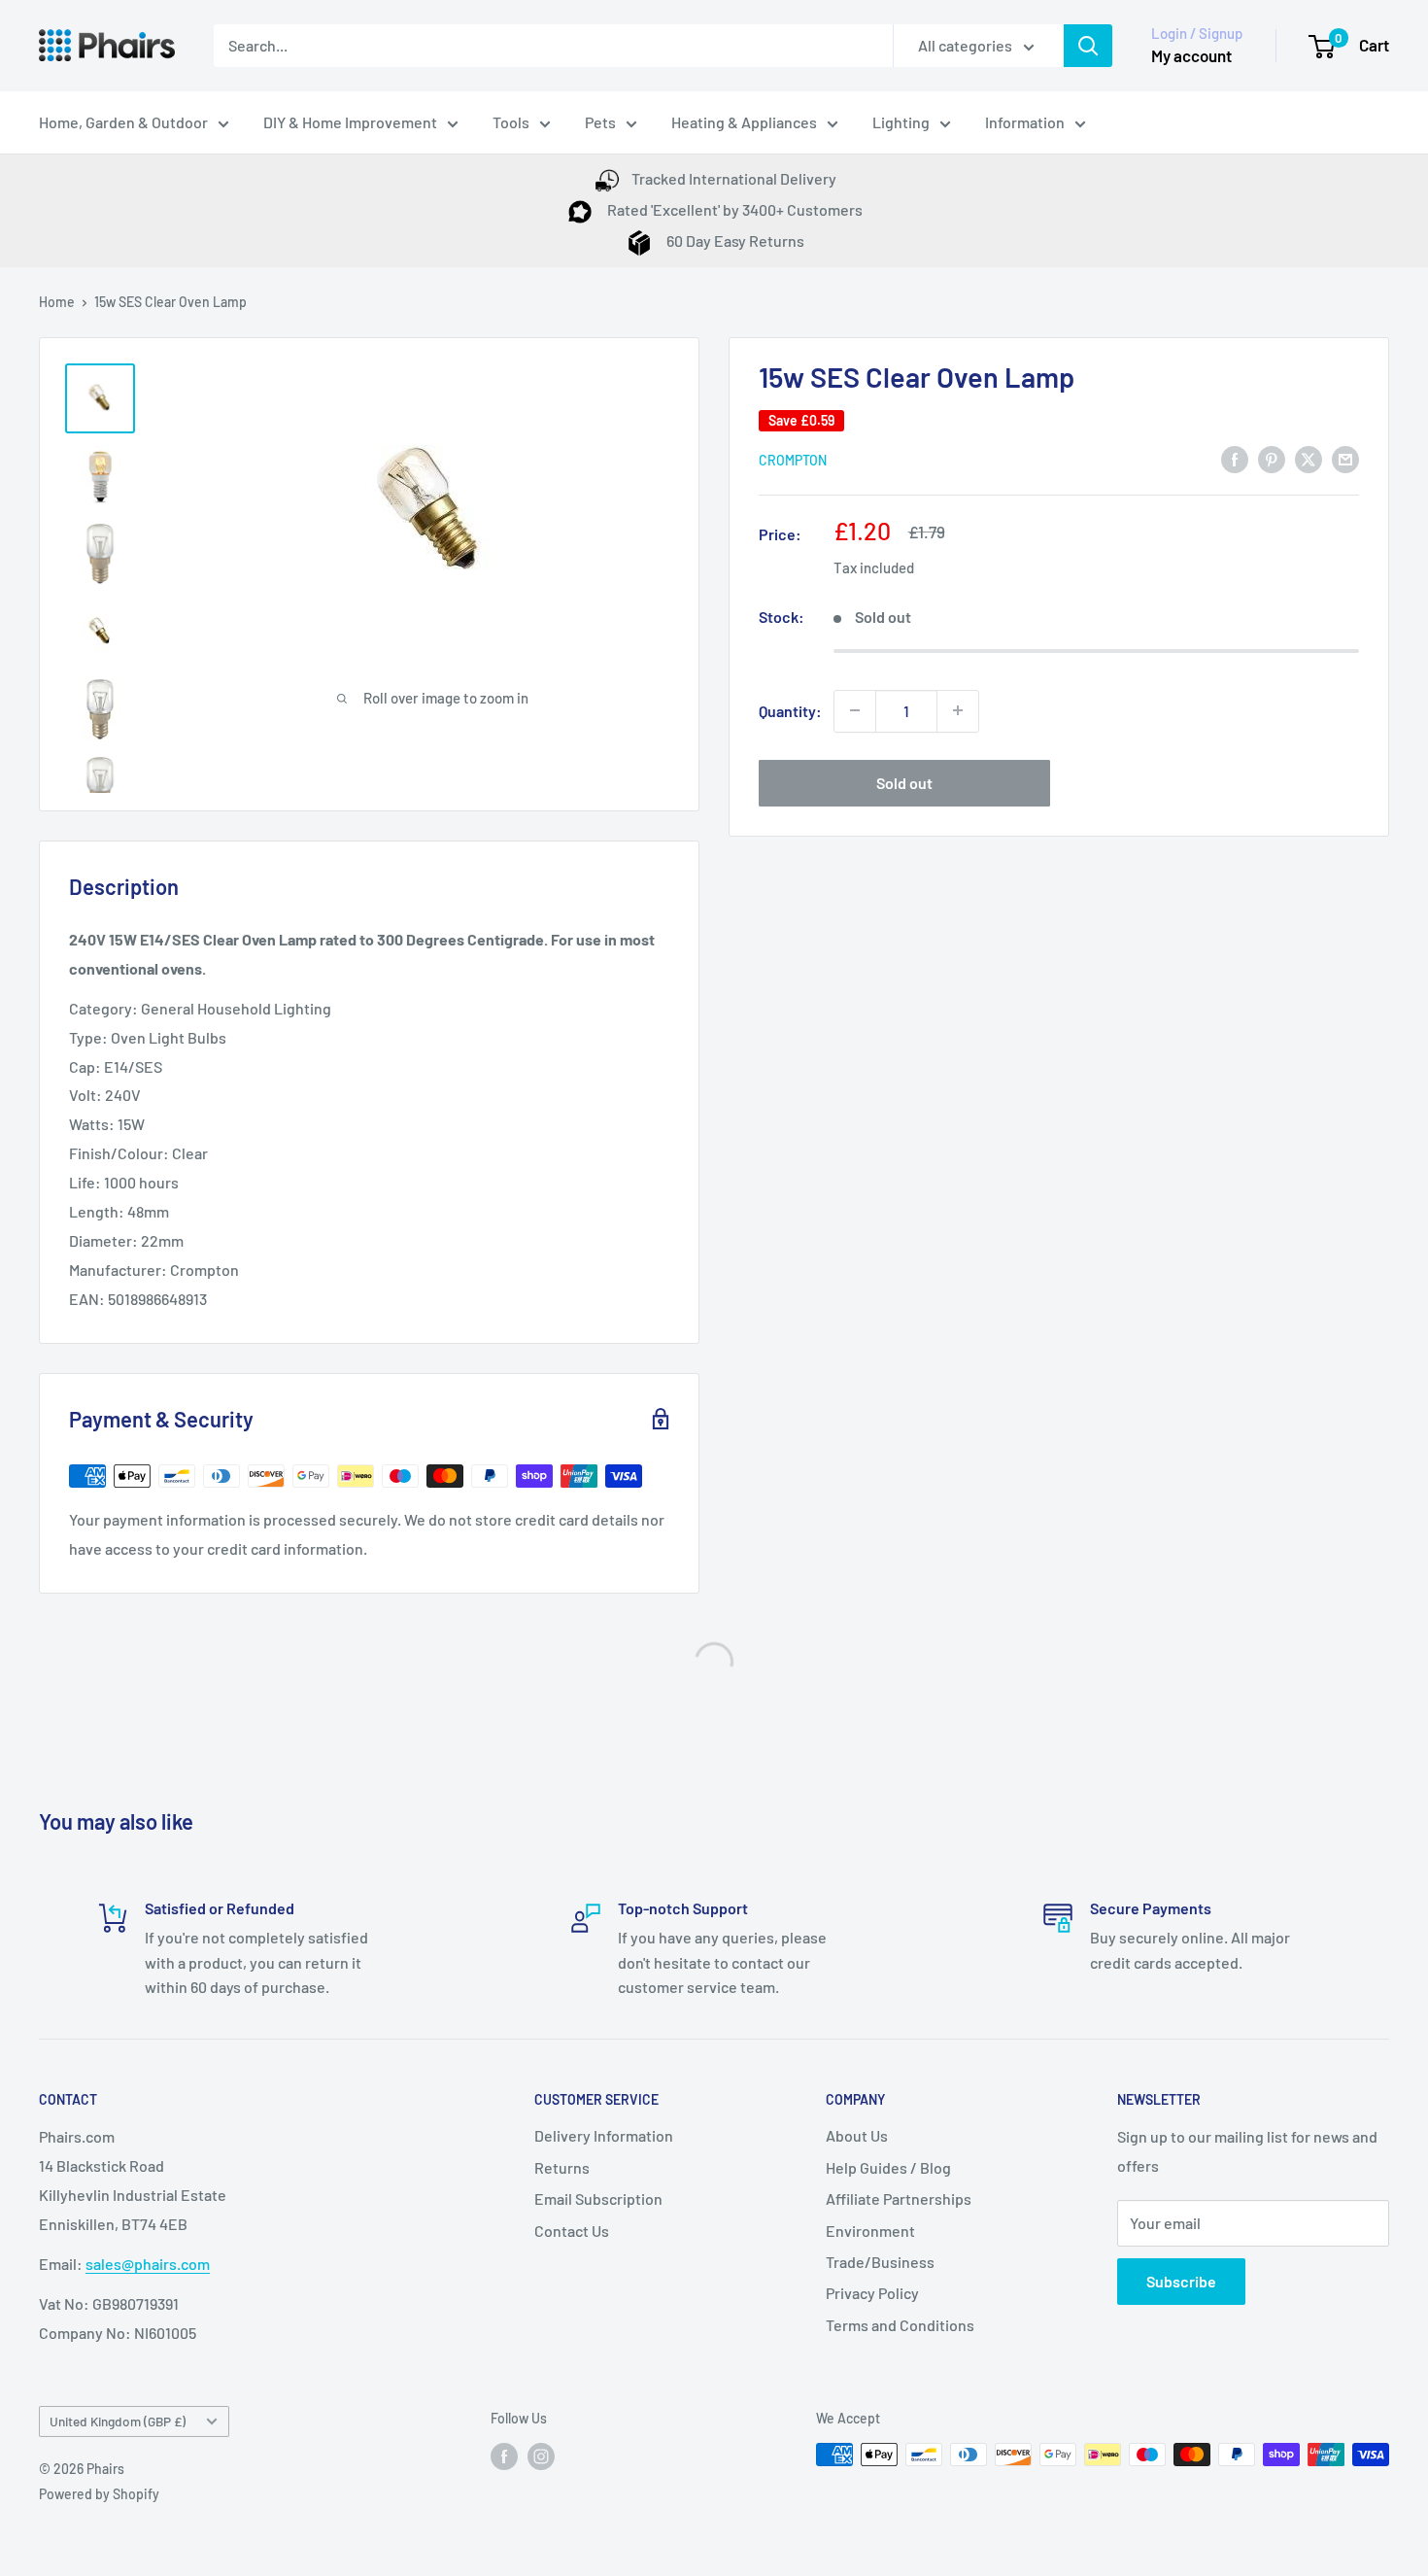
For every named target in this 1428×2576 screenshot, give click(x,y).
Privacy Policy (872, 2293)
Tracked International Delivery (734, 178)
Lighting (901, 122)
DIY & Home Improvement (350, 122)
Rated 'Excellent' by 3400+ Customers (733, 209)
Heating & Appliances (744, 122)
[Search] (1088, 46)
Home (57, 302)
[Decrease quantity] (855, 710)
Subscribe (1181, 2281)
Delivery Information (604, 2135)
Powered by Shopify (99, 2494)
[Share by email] (1345, 458)
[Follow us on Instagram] (541, 2456)
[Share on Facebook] (1235, 458)
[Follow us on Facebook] (504, 2456)
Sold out (904, 782)
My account (1191, 55)
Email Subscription (598, 2198)
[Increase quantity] (958, 710)
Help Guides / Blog (888, 2167)
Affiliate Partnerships (899, 2198)
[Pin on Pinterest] (1272, 458)
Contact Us (572, 2231)
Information (1025, 122)
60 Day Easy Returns (734, 240)
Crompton (793, 460)
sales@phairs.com (148, 2264)
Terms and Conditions (900, 2325)
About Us (857, 2135)
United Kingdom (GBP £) (118, 2421)
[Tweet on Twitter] (1309, 458)
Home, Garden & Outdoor (123, 122)
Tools (511, 122)
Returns (562, 2167)
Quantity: (790, 711)
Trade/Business (880, 2262)
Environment (870, 2231)
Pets (600, 122)
